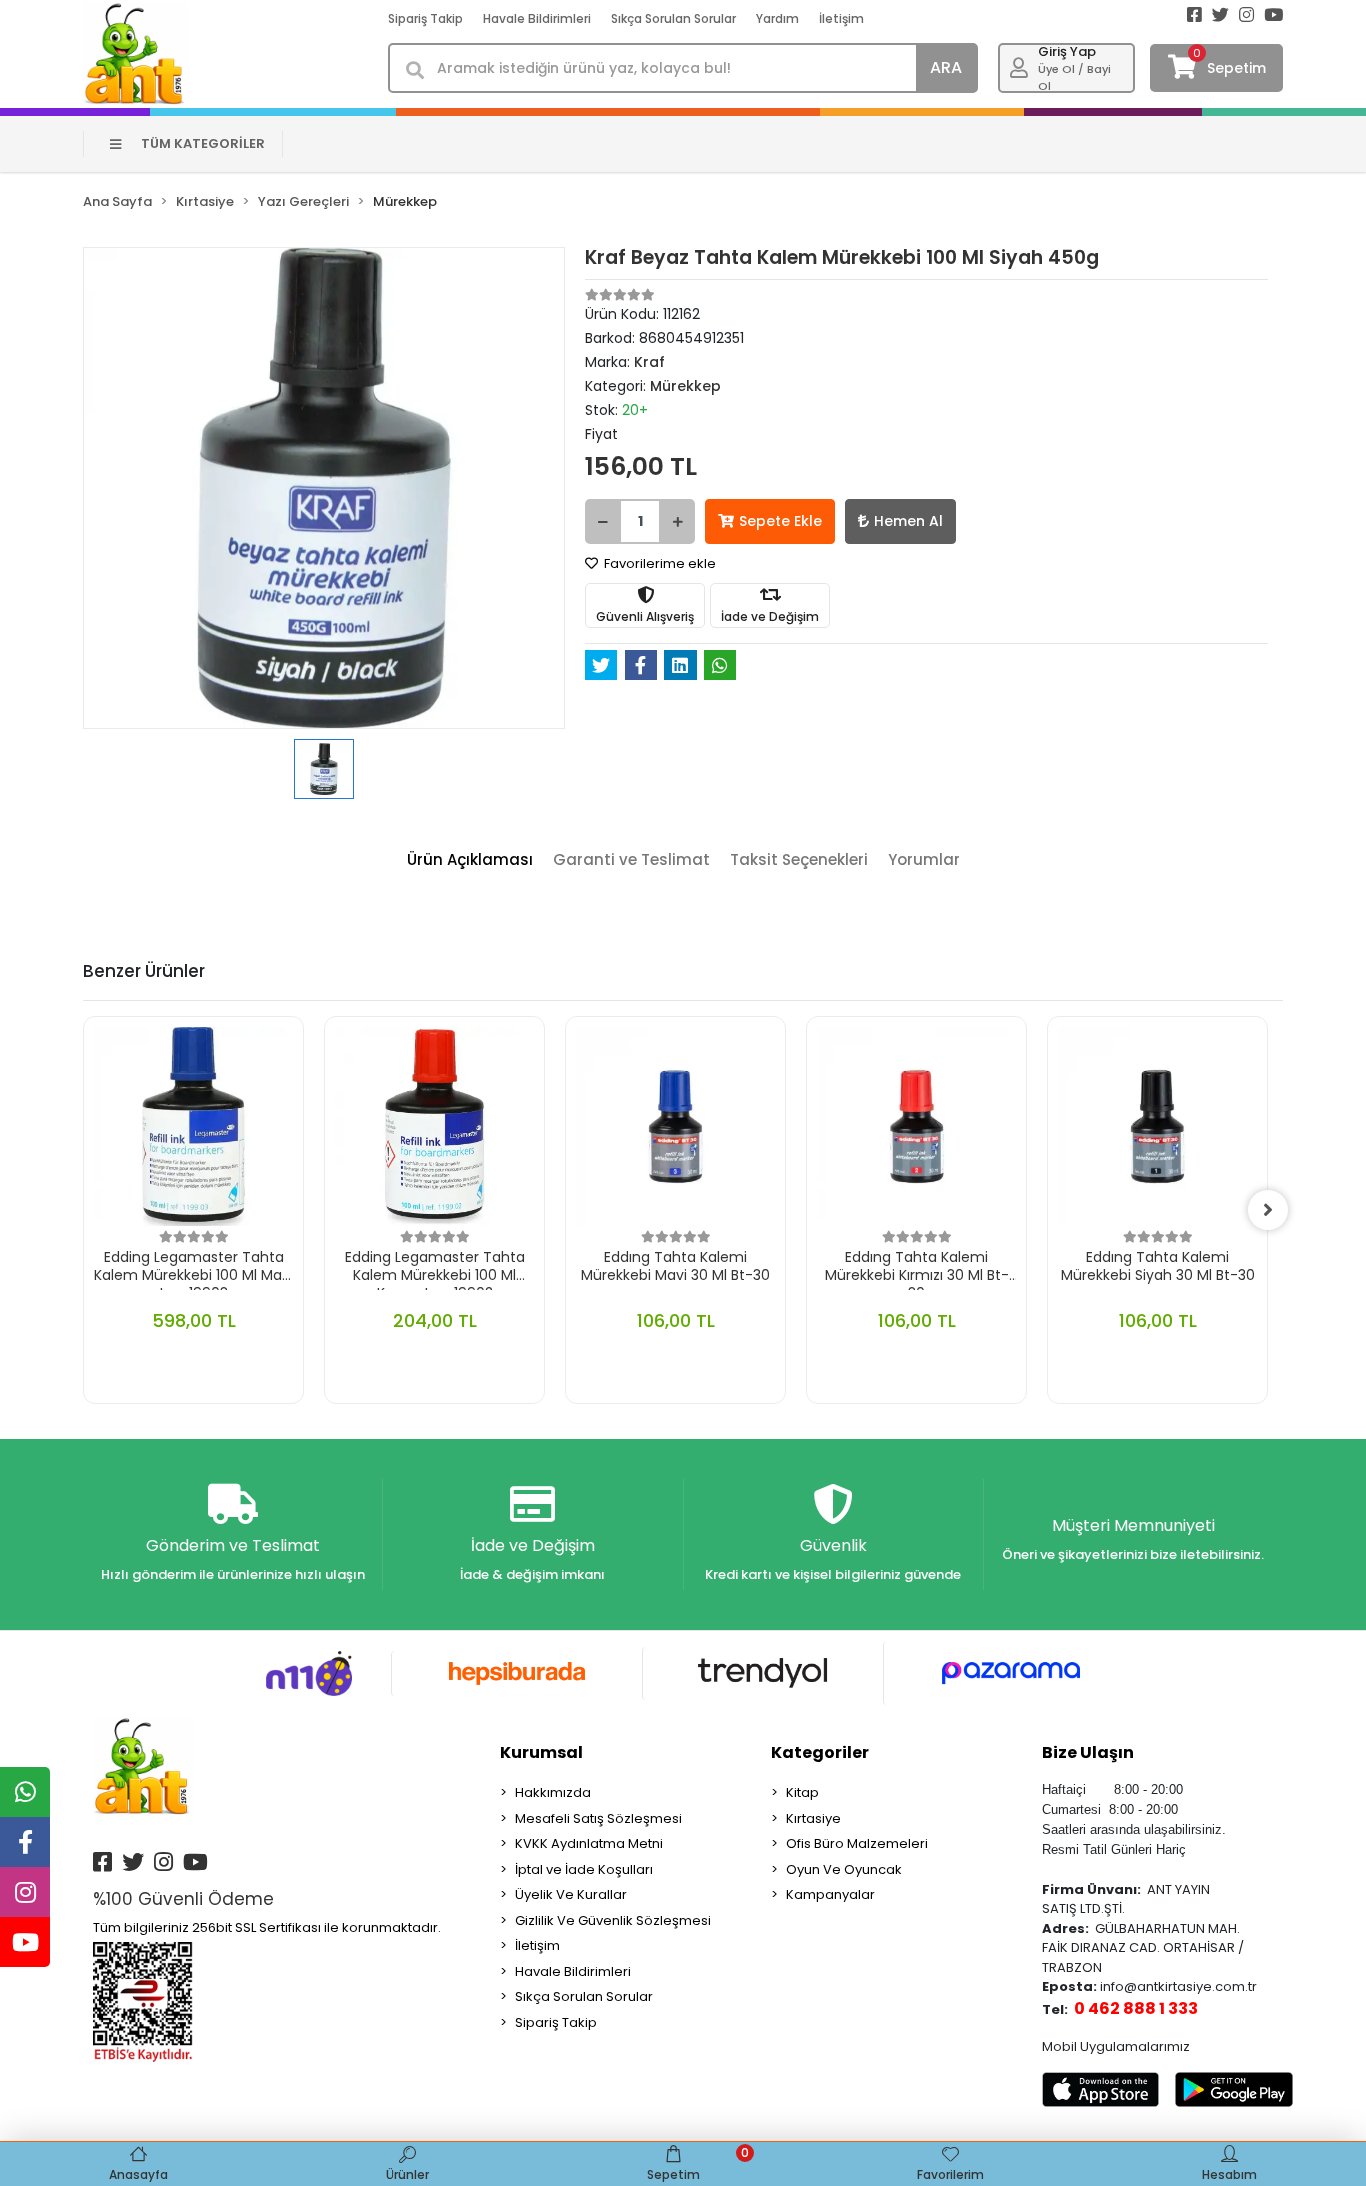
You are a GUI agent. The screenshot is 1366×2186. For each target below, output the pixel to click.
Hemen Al (908, 521)
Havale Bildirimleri (537, 18)
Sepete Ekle (780, 521)
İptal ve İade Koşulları (584, 1869)
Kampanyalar (830, 1894)
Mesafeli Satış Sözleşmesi (598, 1818)
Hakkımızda (553, 1792)
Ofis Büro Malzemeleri (857, 1843)
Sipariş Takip (425, 18)
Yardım (777, 18)
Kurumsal (541, 1752)
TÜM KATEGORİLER (203, 143)
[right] (1268, 1210)
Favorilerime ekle (658, 563)
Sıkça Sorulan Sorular (673, 18)
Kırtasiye (813, 1818)
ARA (946, 67)
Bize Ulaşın (1088, 1752)
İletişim (841, 18)
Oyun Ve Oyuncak (844, 1869)
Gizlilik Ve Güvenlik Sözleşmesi (613, 1920)
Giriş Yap (1067, 51)
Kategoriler (820, 1752)
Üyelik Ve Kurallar (571, 1894)
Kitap (802, 1792)
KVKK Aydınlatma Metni (589, 1843)
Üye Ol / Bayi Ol (1074, 77)
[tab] (470, 860)
